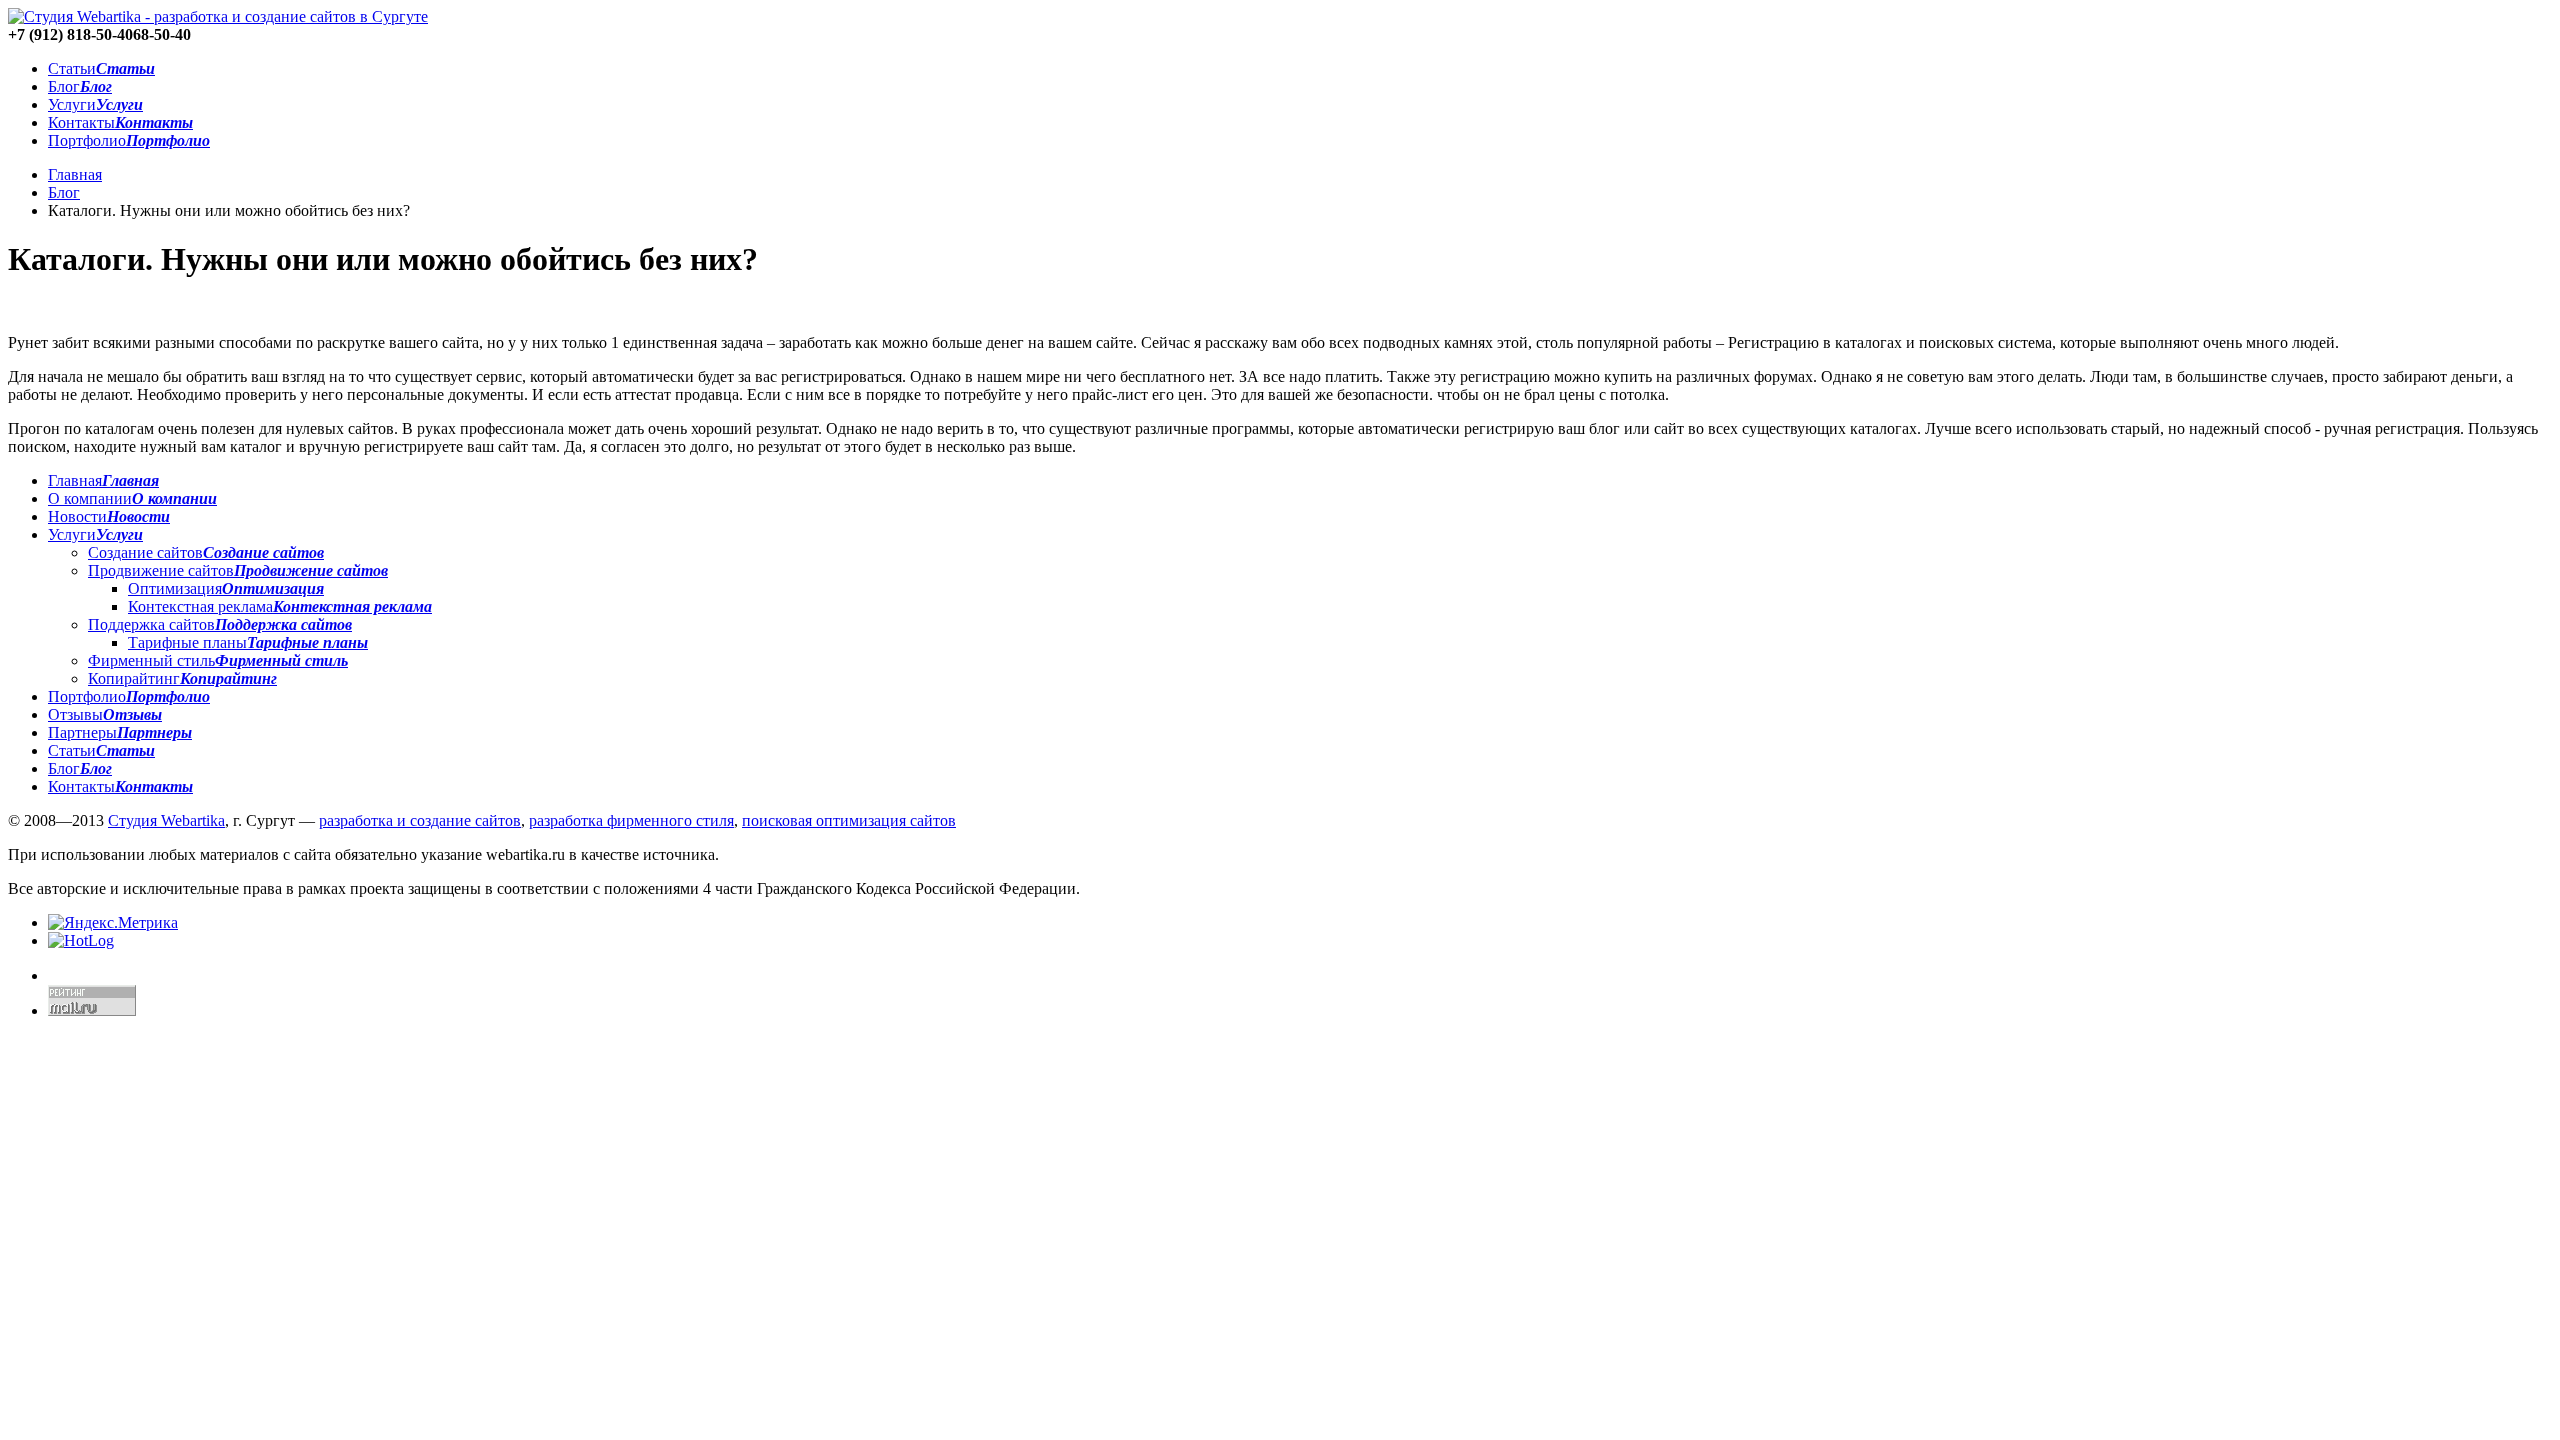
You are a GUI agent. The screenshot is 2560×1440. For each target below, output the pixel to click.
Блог (64, 192)
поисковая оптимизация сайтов (849, 820)
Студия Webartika (166, 820)
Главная (75, 174)
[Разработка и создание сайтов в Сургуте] (218, 16)
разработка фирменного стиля (631, 820)
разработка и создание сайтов (420, 820)
